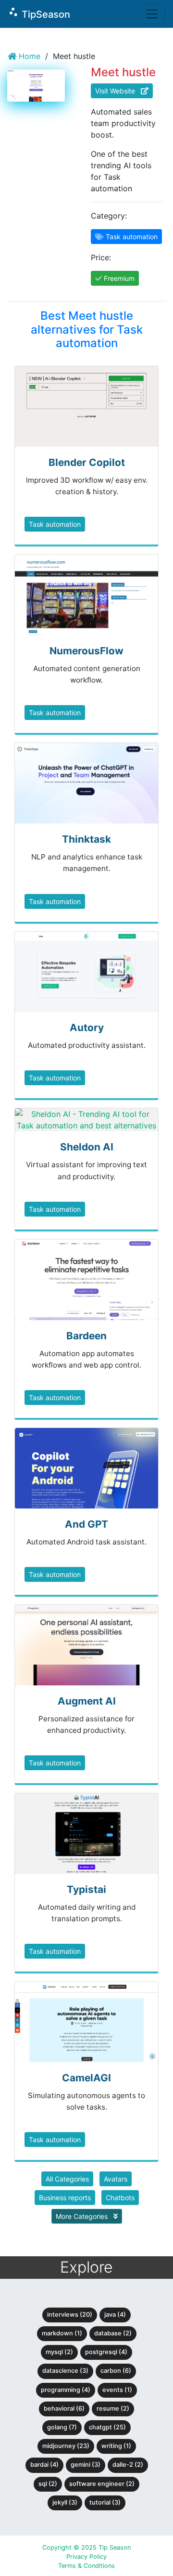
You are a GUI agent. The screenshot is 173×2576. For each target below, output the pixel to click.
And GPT (86, 1524)
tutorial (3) (105, 2502)
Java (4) (115, 2315)
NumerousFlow (86, 651)
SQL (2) (48, 2484)
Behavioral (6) (64, 2408)
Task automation (55, 524)
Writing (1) (116, 2446)
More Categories (83, 2216)
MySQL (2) (59, 2352)
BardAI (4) (44, 2465)
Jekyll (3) (65, 2502)
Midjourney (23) (66, 2446)
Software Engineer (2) (102, 2484)
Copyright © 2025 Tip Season (86, 2547)
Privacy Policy (86, 2557)
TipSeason (39, 13)
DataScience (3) (65, 2371)
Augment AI (87, 1701)
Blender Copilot (87, 462)
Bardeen (86, 1336)
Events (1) (117, 2390)
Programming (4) (66, 2390)
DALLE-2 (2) (128, 2465)
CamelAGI (86, 2078)
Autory (87, 1027)
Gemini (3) (86, 2465)
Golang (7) (62, 2427)
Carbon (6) (116, 2371)
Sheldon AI (87, 1147)
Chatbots (120, 2198)
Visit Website (118, 91)
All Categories (67, 2179)
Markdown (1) (62, 2333)
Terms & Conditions (86, 2566)
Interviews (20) (70, 2315)
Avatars (116, 2179)
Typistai (86, 1889)
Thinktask (86, 839)
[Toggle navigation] (152, 14)
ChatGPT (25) (107, 2427)
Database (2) (113, 2333)
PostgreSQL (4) (106, 2352)
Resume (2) (113, 2408)
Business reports (65, 2198)
